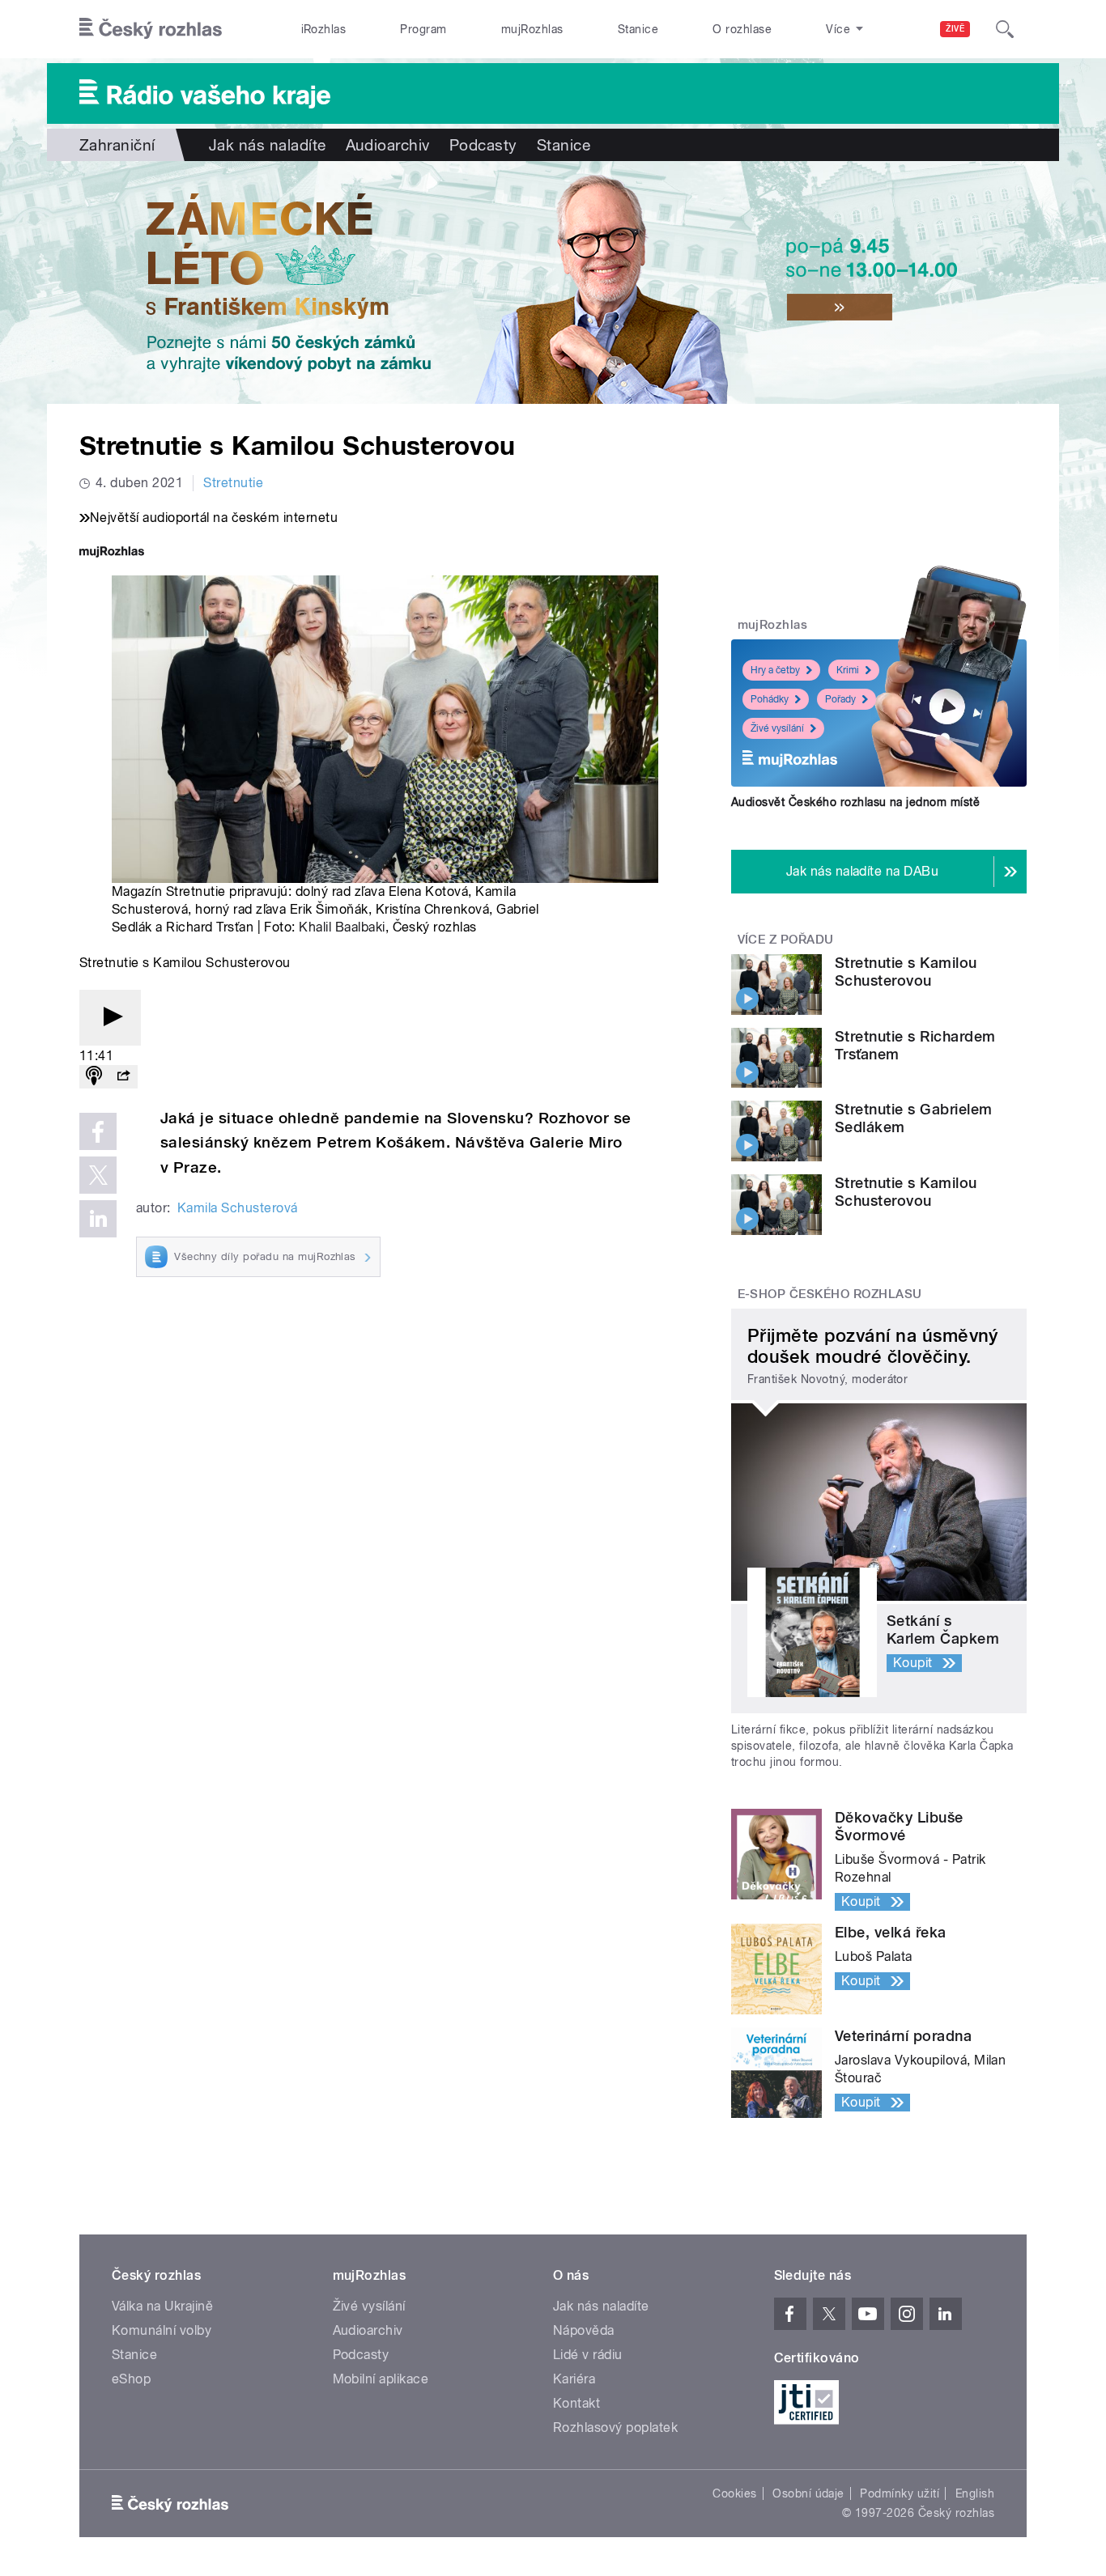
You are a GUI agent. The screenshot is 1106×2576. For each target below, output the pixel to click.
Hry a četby (775, 670)
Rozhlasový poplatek (615, 2427)
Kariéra (574, 2379)
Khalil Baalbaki (342, 927)
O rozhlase (742, 29)
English (975, 2493)
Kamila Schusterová (238, 1208)
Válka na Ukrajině (162, 2306)
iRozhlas (324, 29)
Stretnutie (233, 483)
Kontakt (576, 2403)
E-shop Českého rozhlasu (830, 1294)
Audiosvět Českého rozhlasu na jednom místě (855, 802)
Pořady (840, 699)
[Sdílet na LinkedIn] (98, 1219)
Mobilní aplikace (381, 2379)
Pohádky (770, 699)
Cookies (734, 2493)
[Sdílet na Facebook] (98, 1131)
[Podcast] (94, 1077)
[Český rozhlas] (151, 29)
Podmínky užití (900, 2493)
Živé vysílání (777, 728)
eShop (131, 2379)
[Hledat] (1005, 29)
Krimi (848, 670)
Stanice (638, 29)
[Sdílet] (123, 1077)
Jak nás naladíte (268, 145)
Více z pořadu (786, 940)
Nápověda (584, 2330)
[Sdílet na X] (98, 1175)
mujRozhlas (532, 29)
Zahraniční (117, 145)
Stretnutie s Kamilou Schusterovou (906, 972)
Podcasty (483, 145)
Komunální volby (162, 2330)
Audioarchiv (388, 145)
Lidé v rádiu (588, 2355)
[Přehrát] (110, 1018)
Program (423, 29)
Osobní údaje (808, 2493)
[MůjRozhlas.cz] (112, 553)
